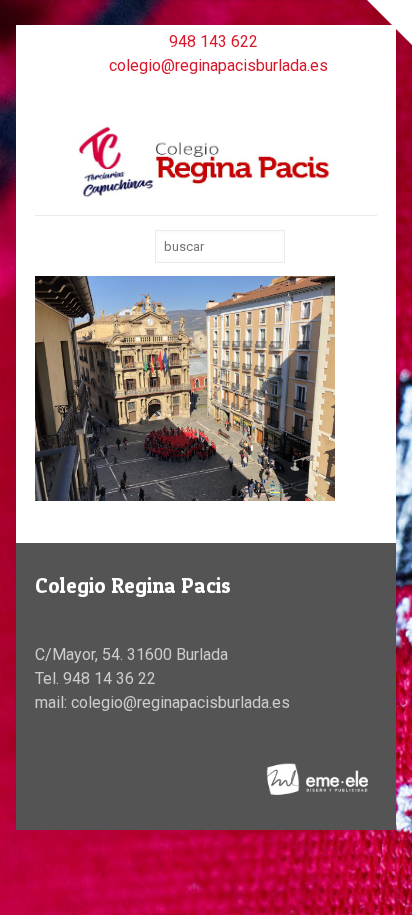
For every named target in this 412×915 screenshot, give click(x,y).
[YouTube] (206, 95)
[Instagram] (232, 95)
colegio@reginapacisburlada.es (218, 65)
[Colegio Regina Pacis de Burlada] (205, 161)
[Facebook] (180, 95)
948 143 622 (213, 41)
